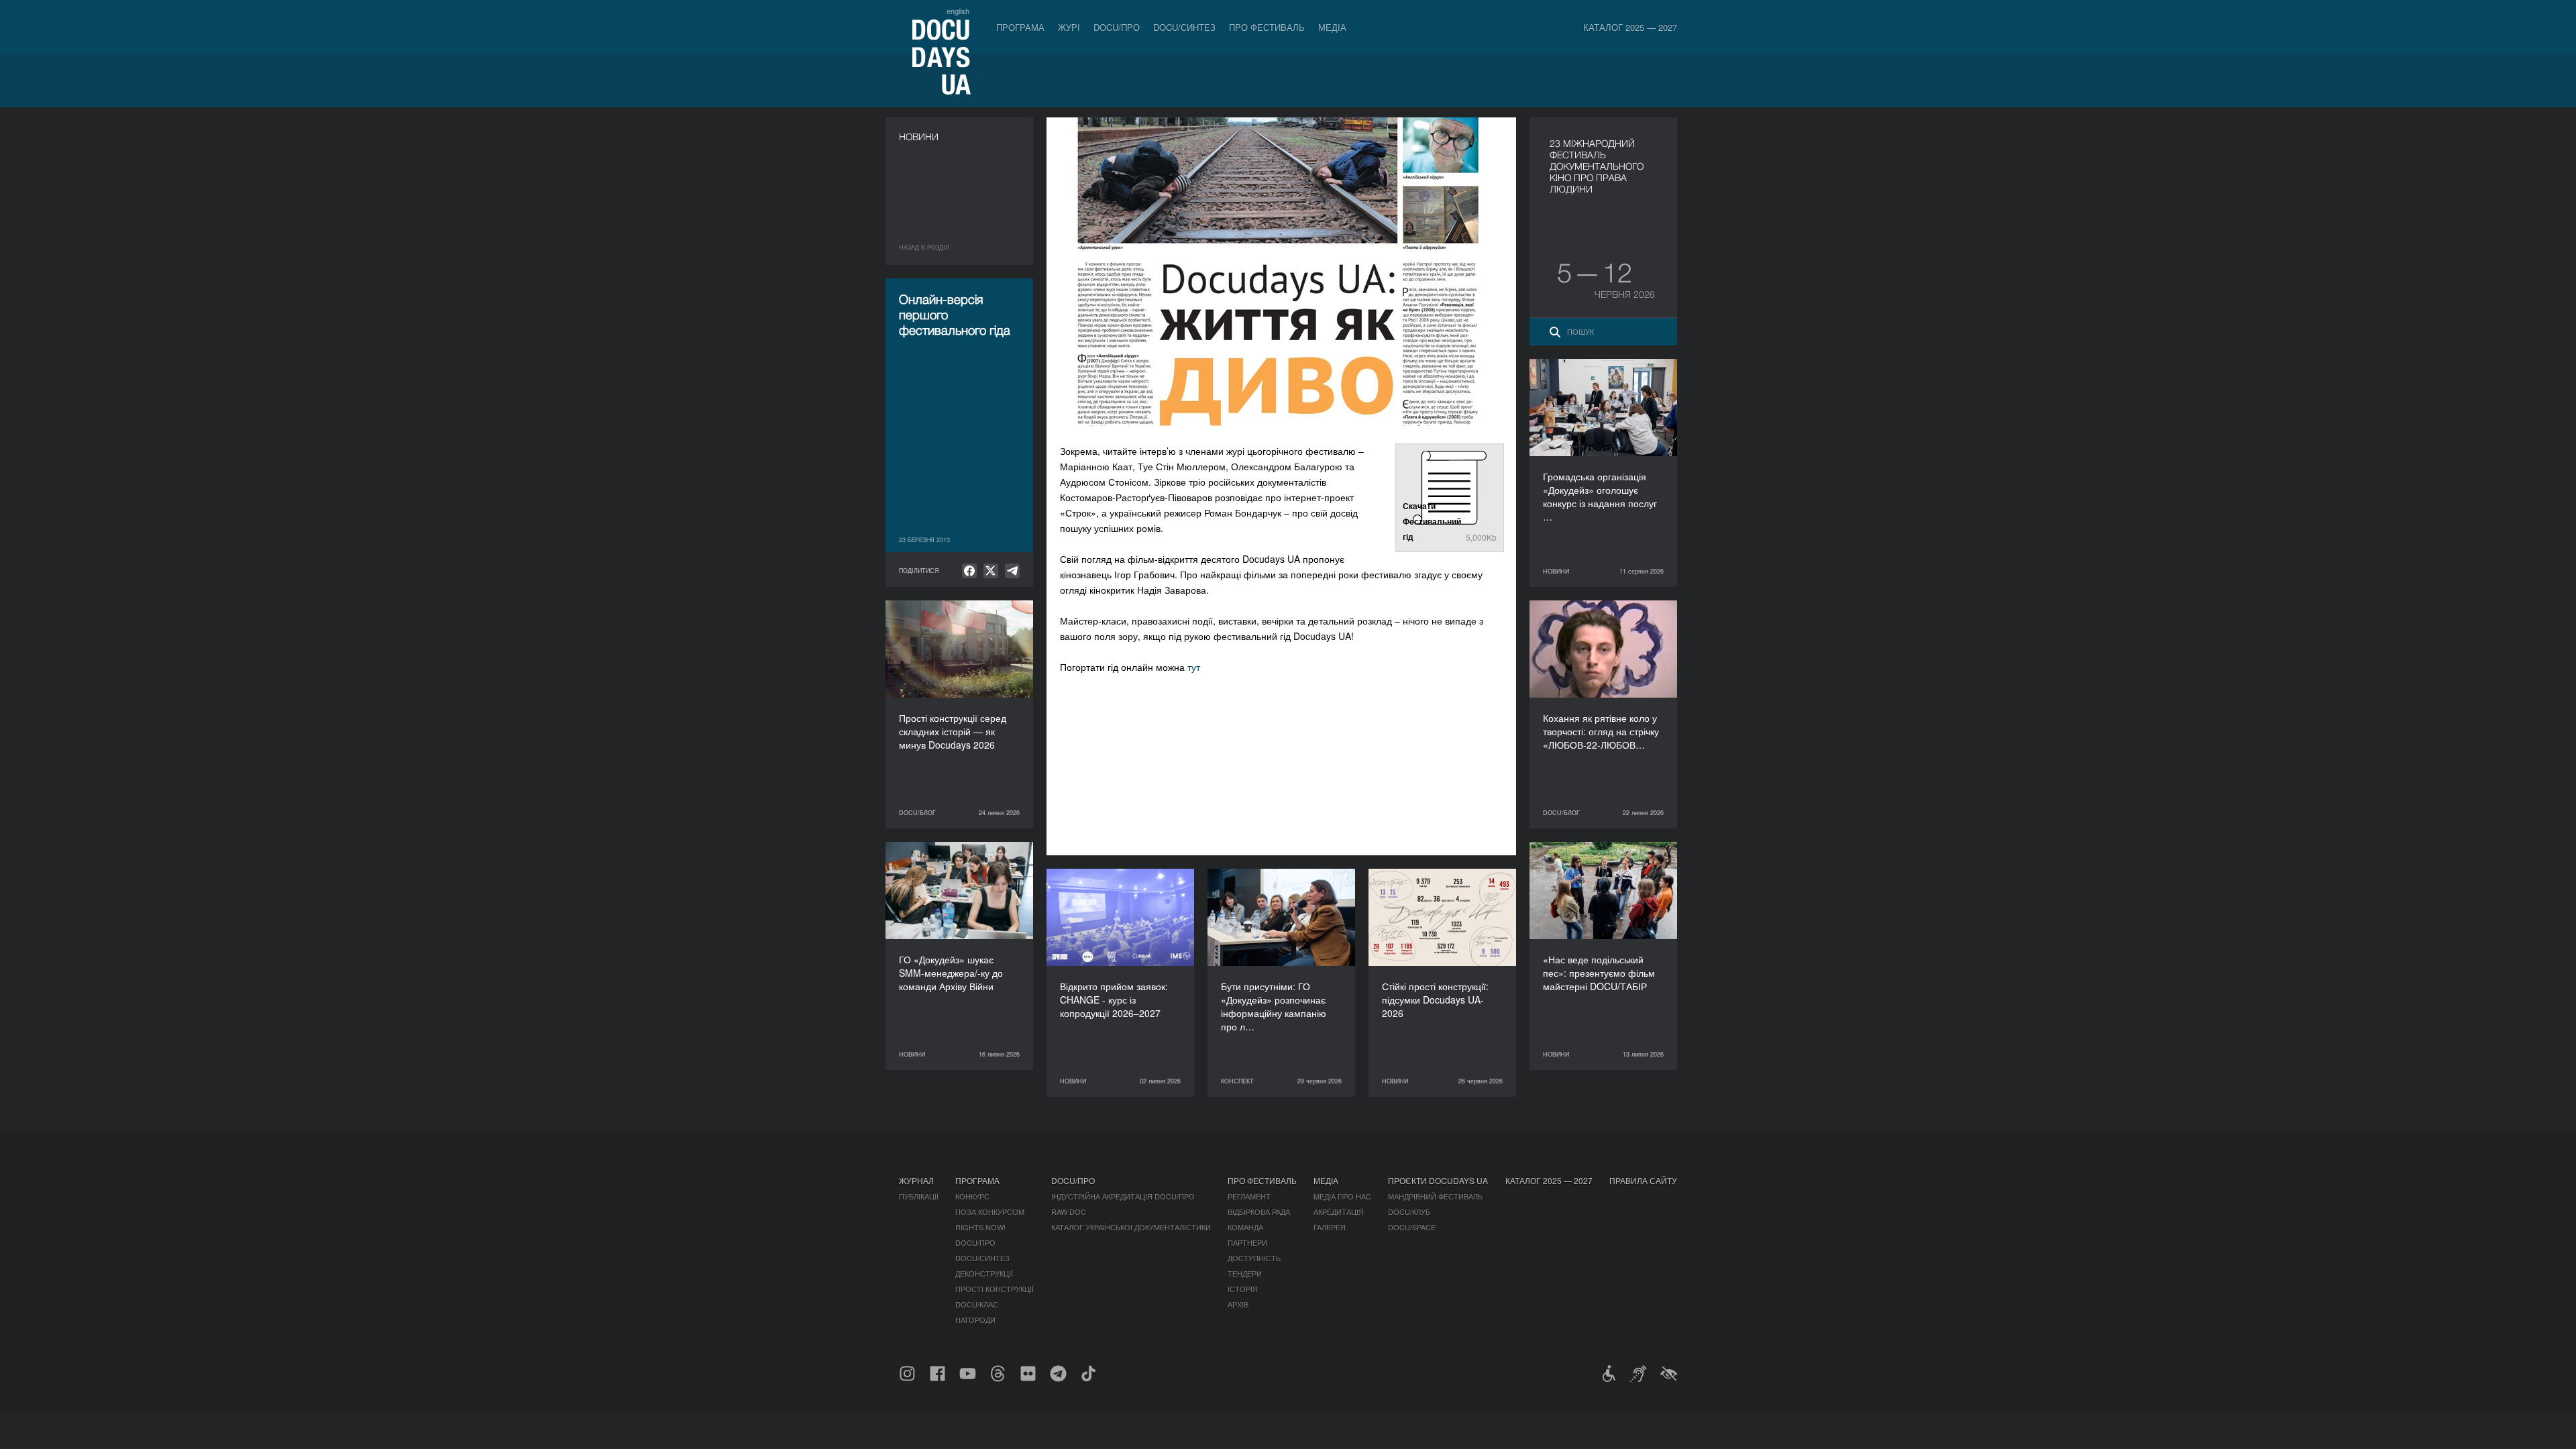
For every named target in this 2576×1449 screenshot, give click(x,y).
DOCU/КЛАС (977, 1304)
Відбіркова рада (1259, 1212)
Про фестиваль (1267, 27)
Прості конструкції (995, 1289)
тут (1194, 667)
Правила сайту (1643, 1180)
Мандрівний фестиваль (1435, 1196)
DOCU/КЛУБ (1409, 1212)
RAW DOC (1069, 1212)
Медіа (1332, 27)
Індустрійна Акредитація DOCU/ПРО (1123, 1196)
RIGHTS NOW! (980, 1227)
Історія (1243, 1289)
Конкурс (972, 1196)
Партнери (1247, 1242)
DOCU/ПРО (1117, 27)
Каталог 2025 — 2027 (1630, 27)
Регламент (1249, 1196)
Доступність (1254, 1258)
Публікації (919, 1196)
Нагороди (975, 1320)
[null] (969, 571)
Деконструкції (984, 1273)
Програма (1020, 27)
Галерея (1330, 1227)
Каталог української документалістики (1131, 1227)
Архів (1238, 1304)
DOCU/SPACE (1412, 1227)
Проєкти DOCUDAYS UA (1438, 1180)
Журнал (916, 1180)
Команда (1245, 1227)
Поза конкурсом (990, 1212)
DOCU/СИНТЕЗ (1184, 27)
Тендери (1245, 1273)
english (958, 11)
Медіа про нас (1342, 1196)
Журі (1069, 27)
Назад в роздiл (924, 247)
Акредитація (1339, 1212)
